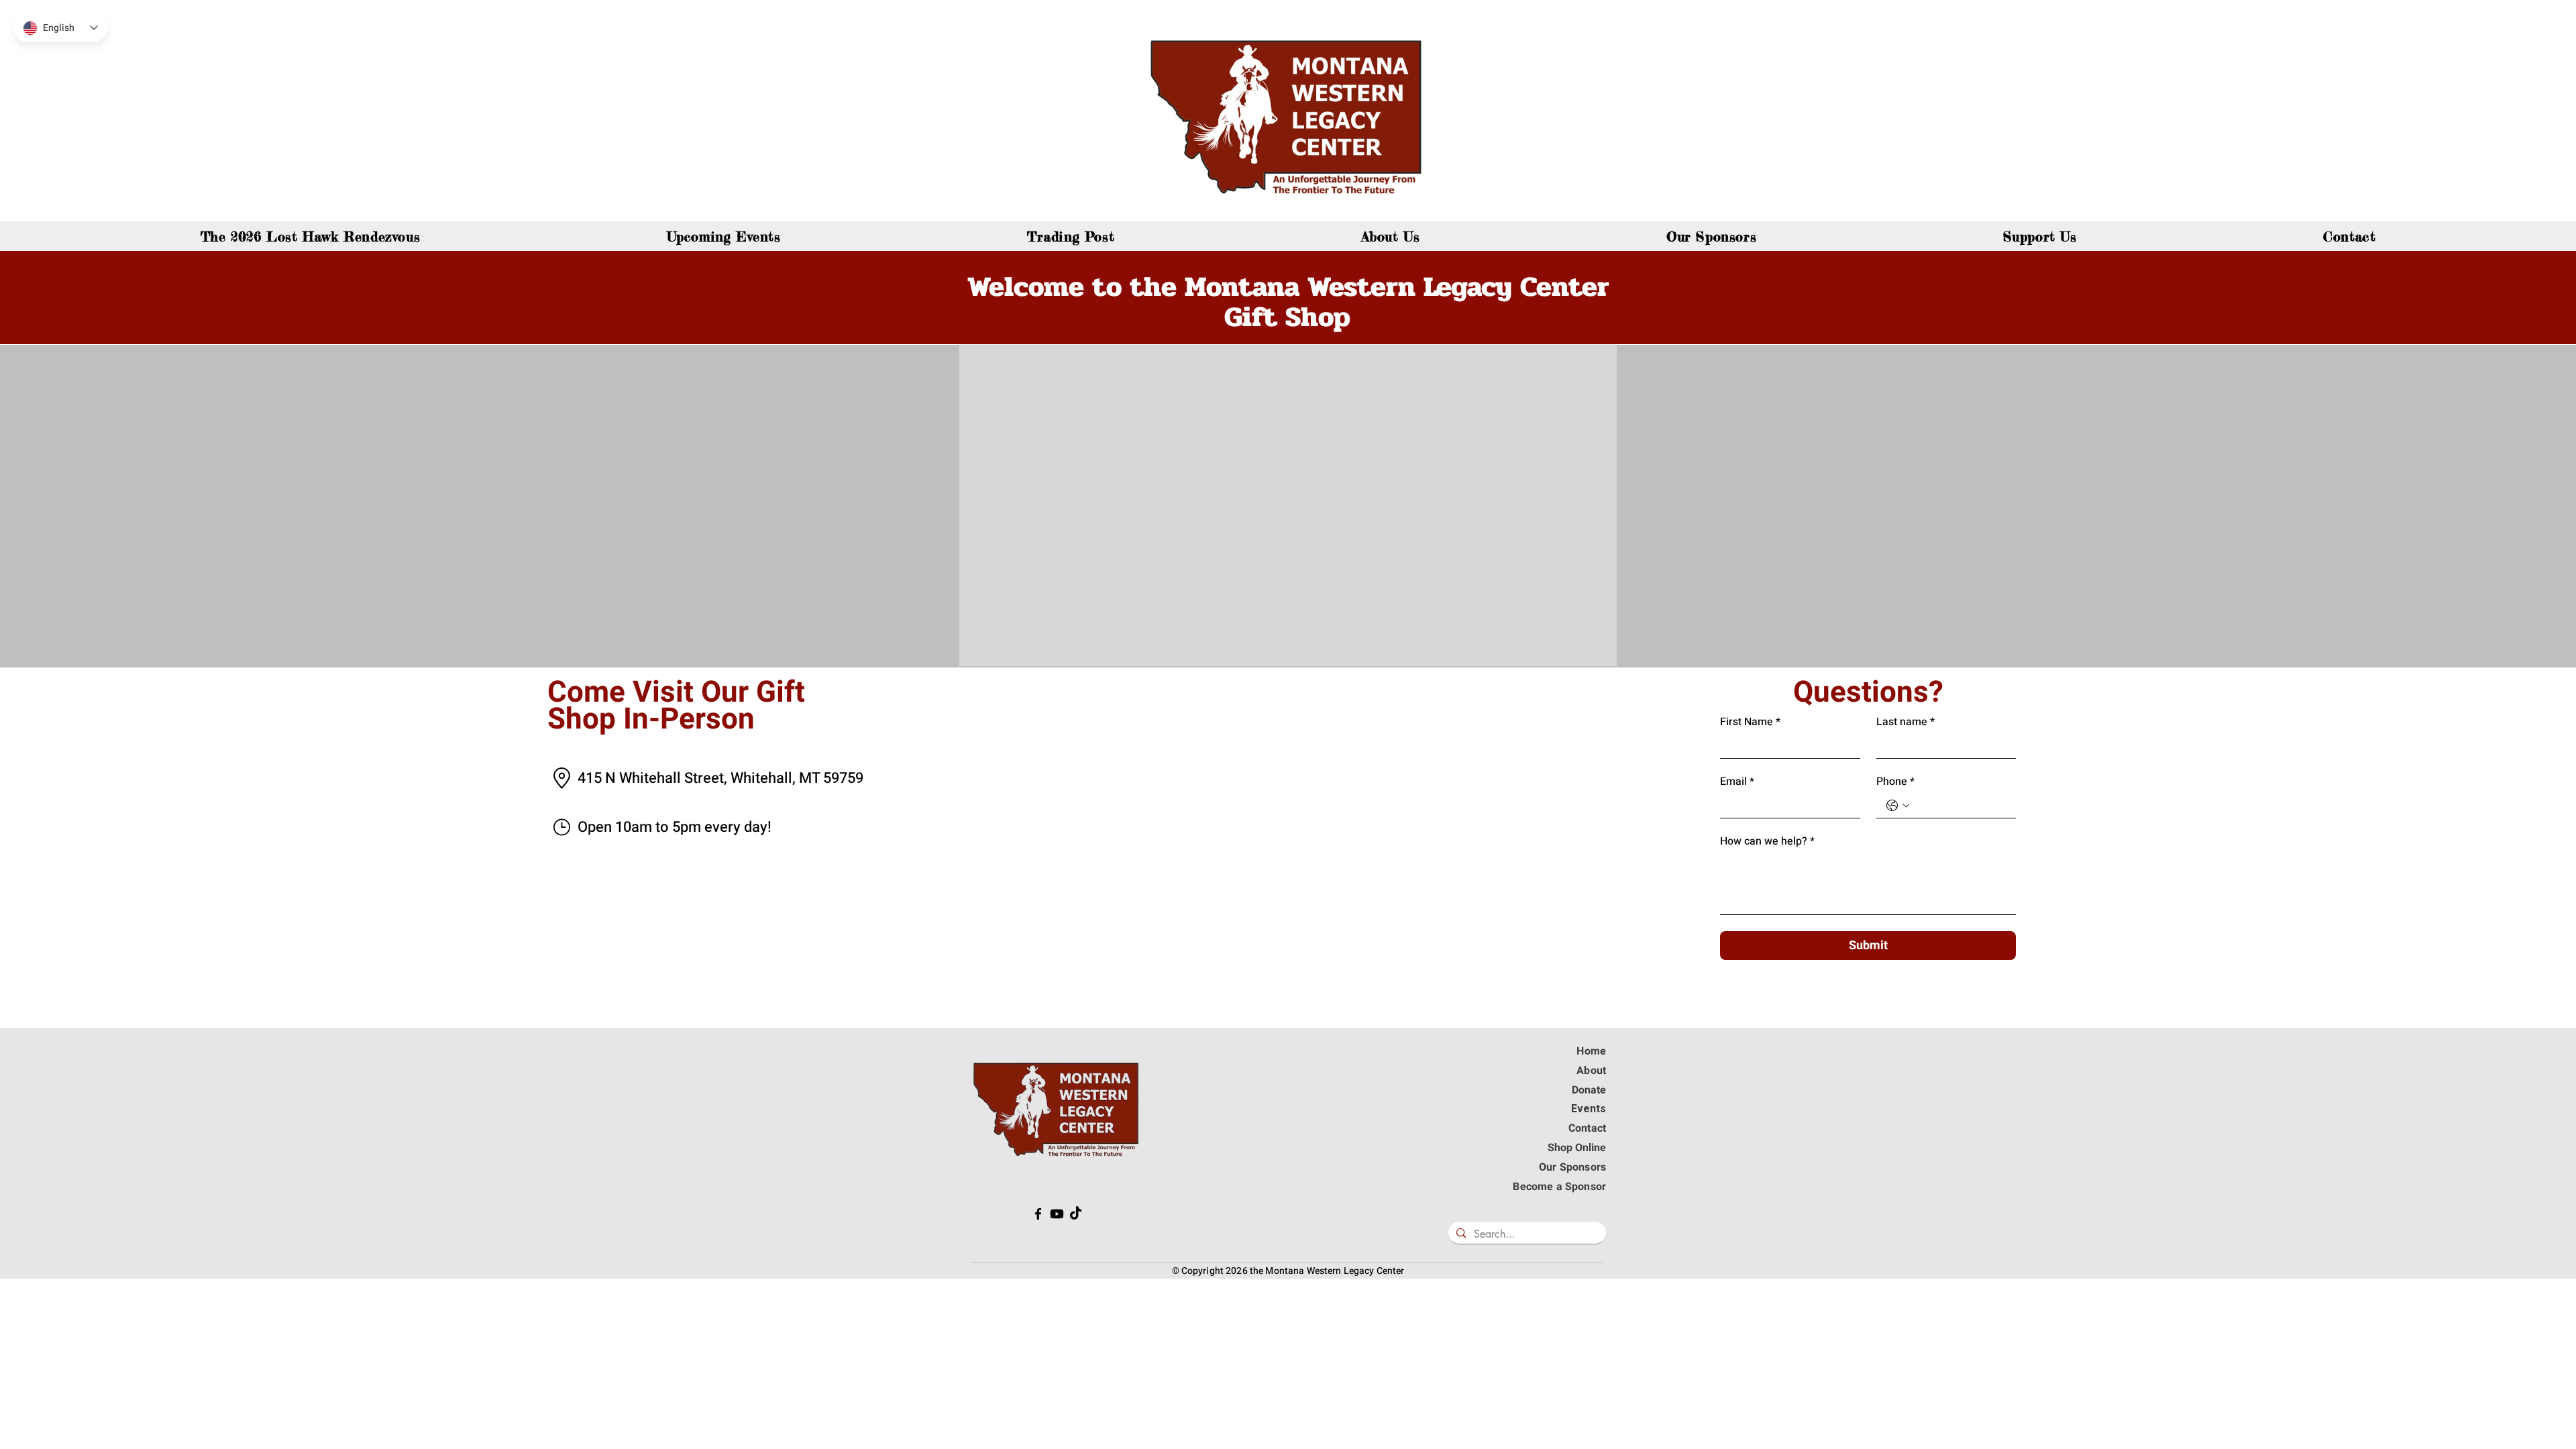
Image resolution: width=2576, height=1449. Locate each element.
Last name (1906, 722)
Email (1737, 782)
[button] (2040, 236)
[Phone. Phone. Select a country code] (1898, 806)
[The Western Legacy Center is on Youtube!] (1057, 1214)
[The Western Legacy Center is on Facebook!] (1038, 1214)
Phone (1895, 782)
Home (1591, 1051)
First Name (1750, 722)
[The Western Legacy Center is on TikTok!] (1076, 1214)
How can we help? (1767, 841)
